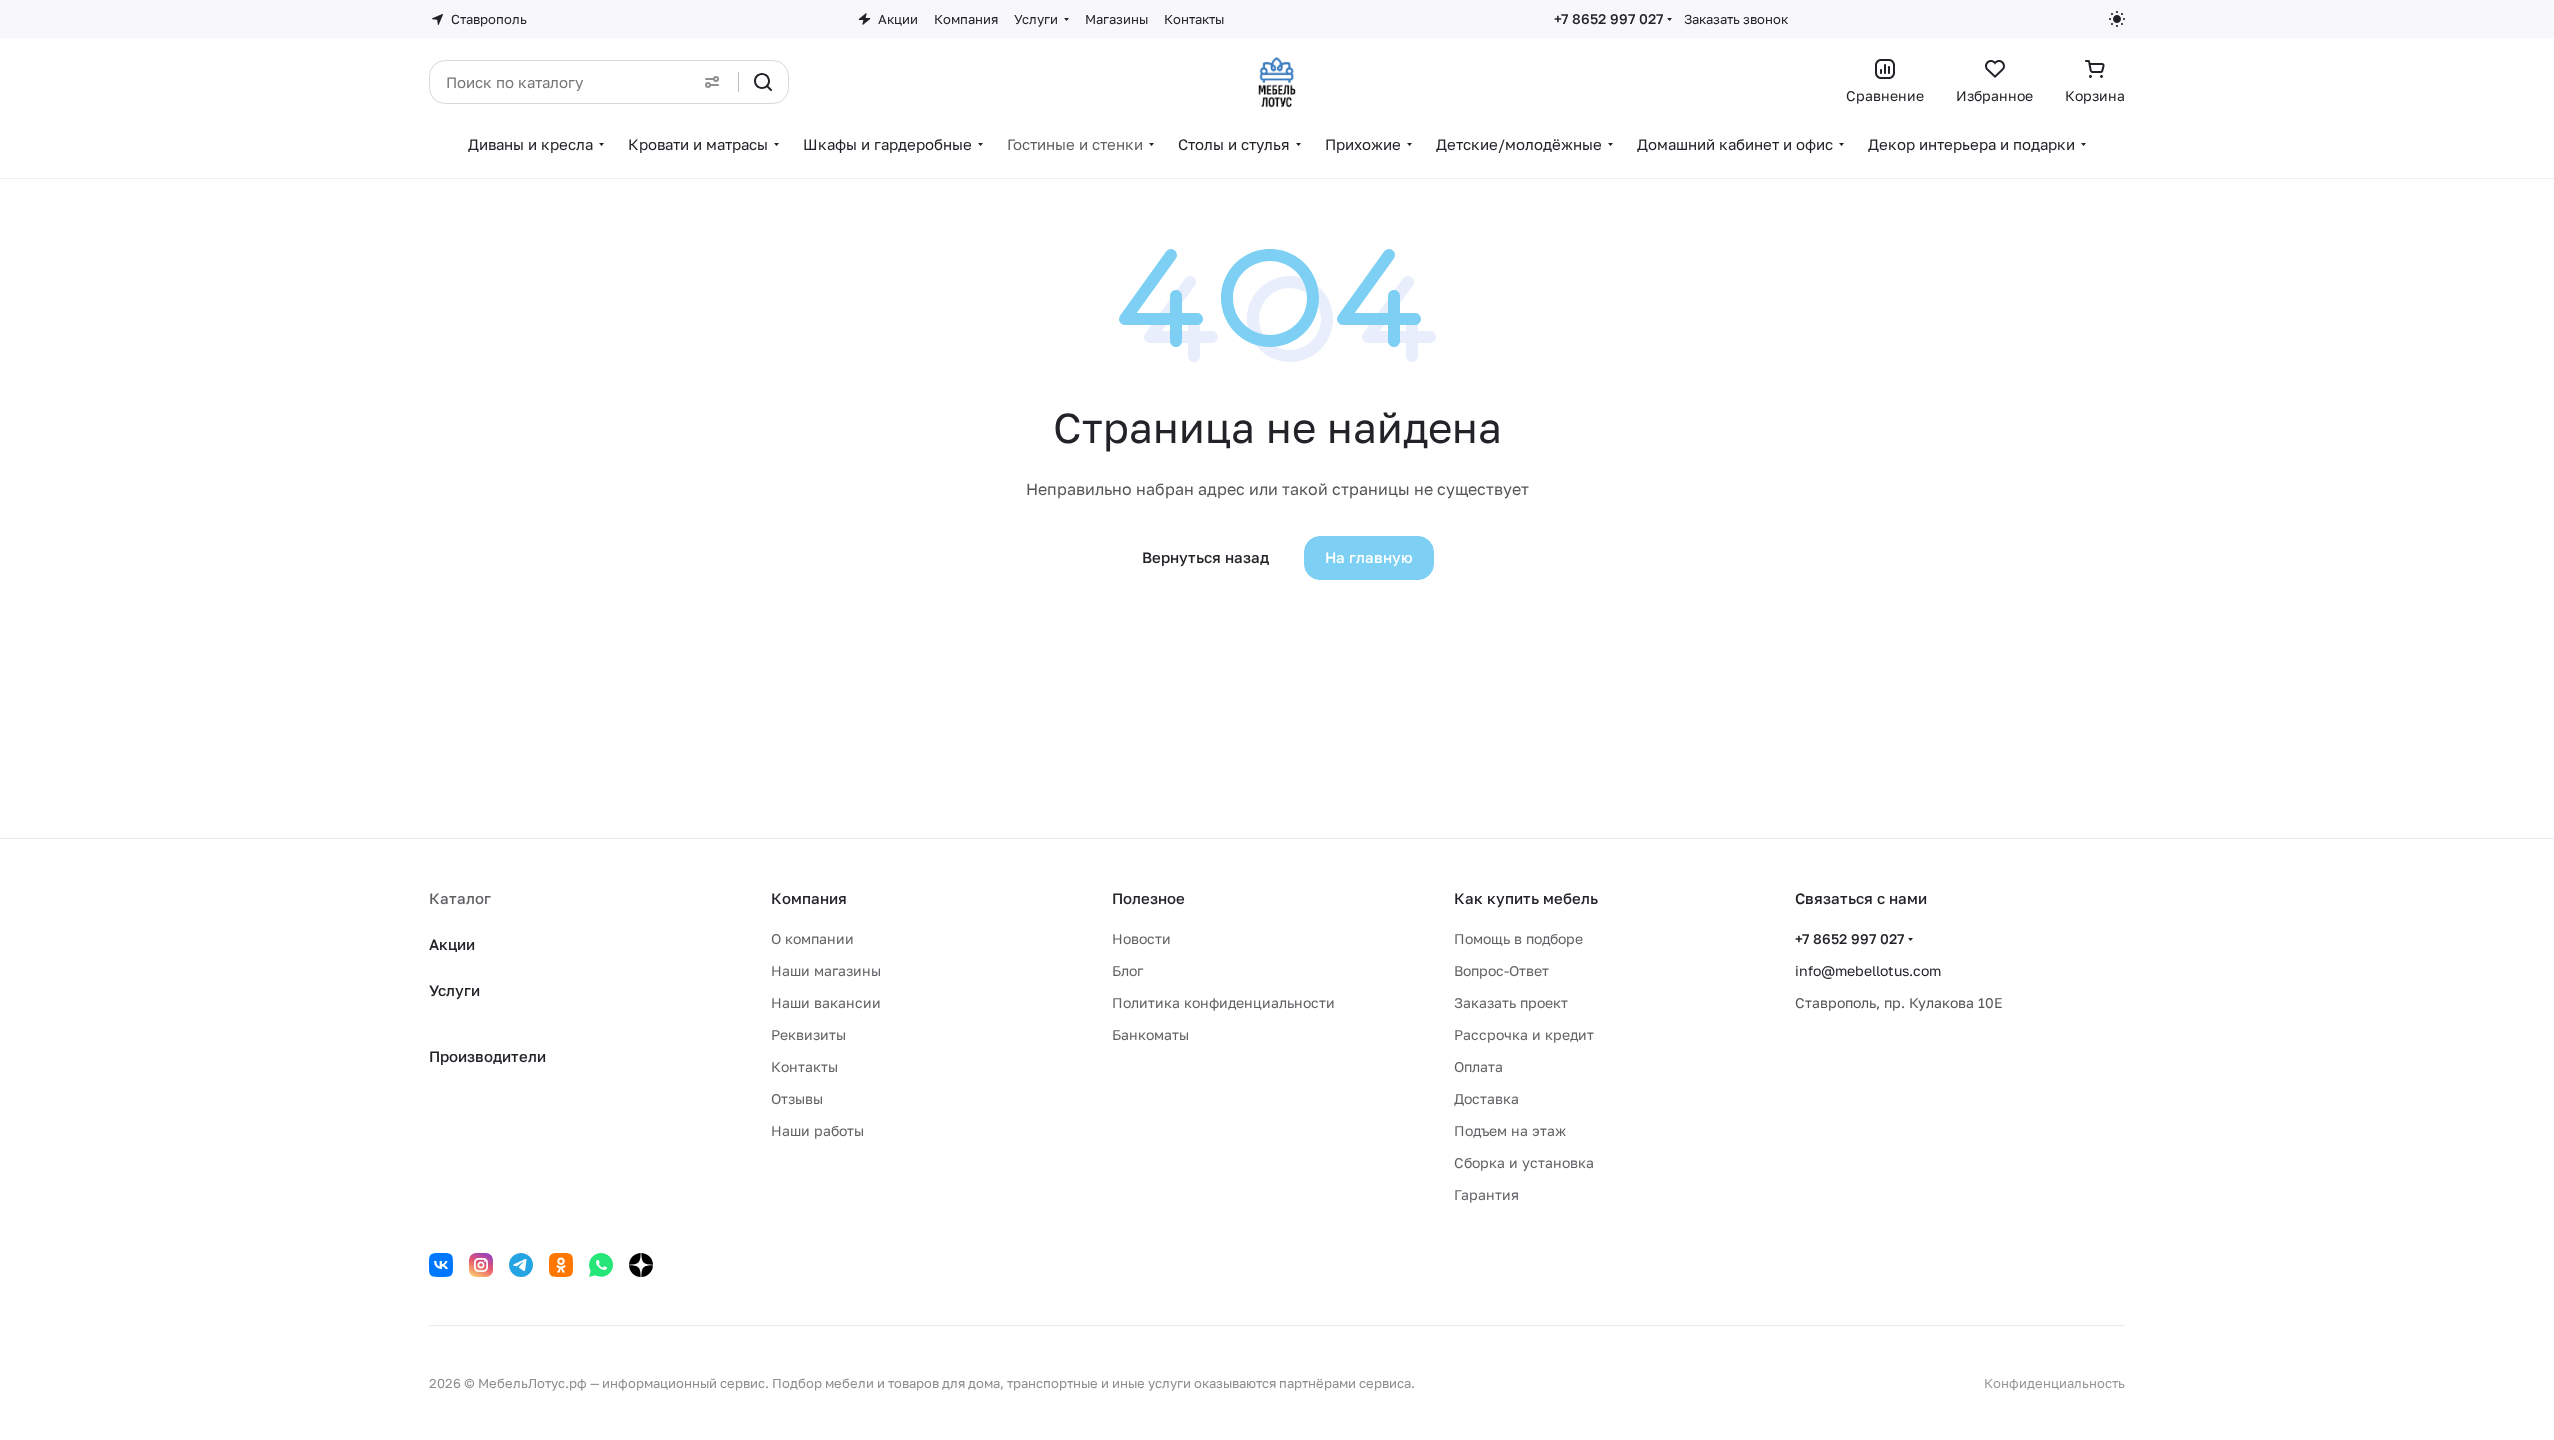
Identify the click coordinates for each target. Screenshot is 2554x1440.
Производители (487, 1056)
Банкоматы (1150, 1034)
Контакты (804, 1066)
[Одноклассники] (561, 1265)
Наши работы (817, 1130)
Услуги (454, 990)
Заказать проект (1511, 1002)
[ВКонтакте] (441, 1265)
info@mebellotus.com (1868, 970)
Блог (1127, 970)
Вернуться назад (1205, 557)
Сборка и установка (1524, 1162)
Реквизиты (808, 1034)
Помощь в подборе (1518, 938)
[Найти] (763, 82)
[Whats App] (601, 1265)
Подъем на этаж (1510, 1130)
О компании (812, 938)
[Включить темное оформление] (2117, 19)
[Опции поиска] (712, 82)
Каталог (460, 898)
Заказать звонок (1736, 19)
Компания (809, 898)
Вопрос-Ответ (1501, 970)
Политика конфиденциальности (1223, 1002)
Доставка (1486, 1098)
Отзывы (797, 1098)
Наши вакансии (826, 1002)
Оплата (1478, 1066)
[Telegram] (521, 1265)
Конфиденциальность (2054, 1383)
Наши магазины (826, 970)
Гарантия (1486, 1194)
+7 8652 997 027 (1608, 18)
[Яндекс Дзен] (641, 1265)
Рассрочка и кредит (1524, 1034)
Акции (452, 944)
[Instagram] (481, 1265)
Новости (1141, 938)
